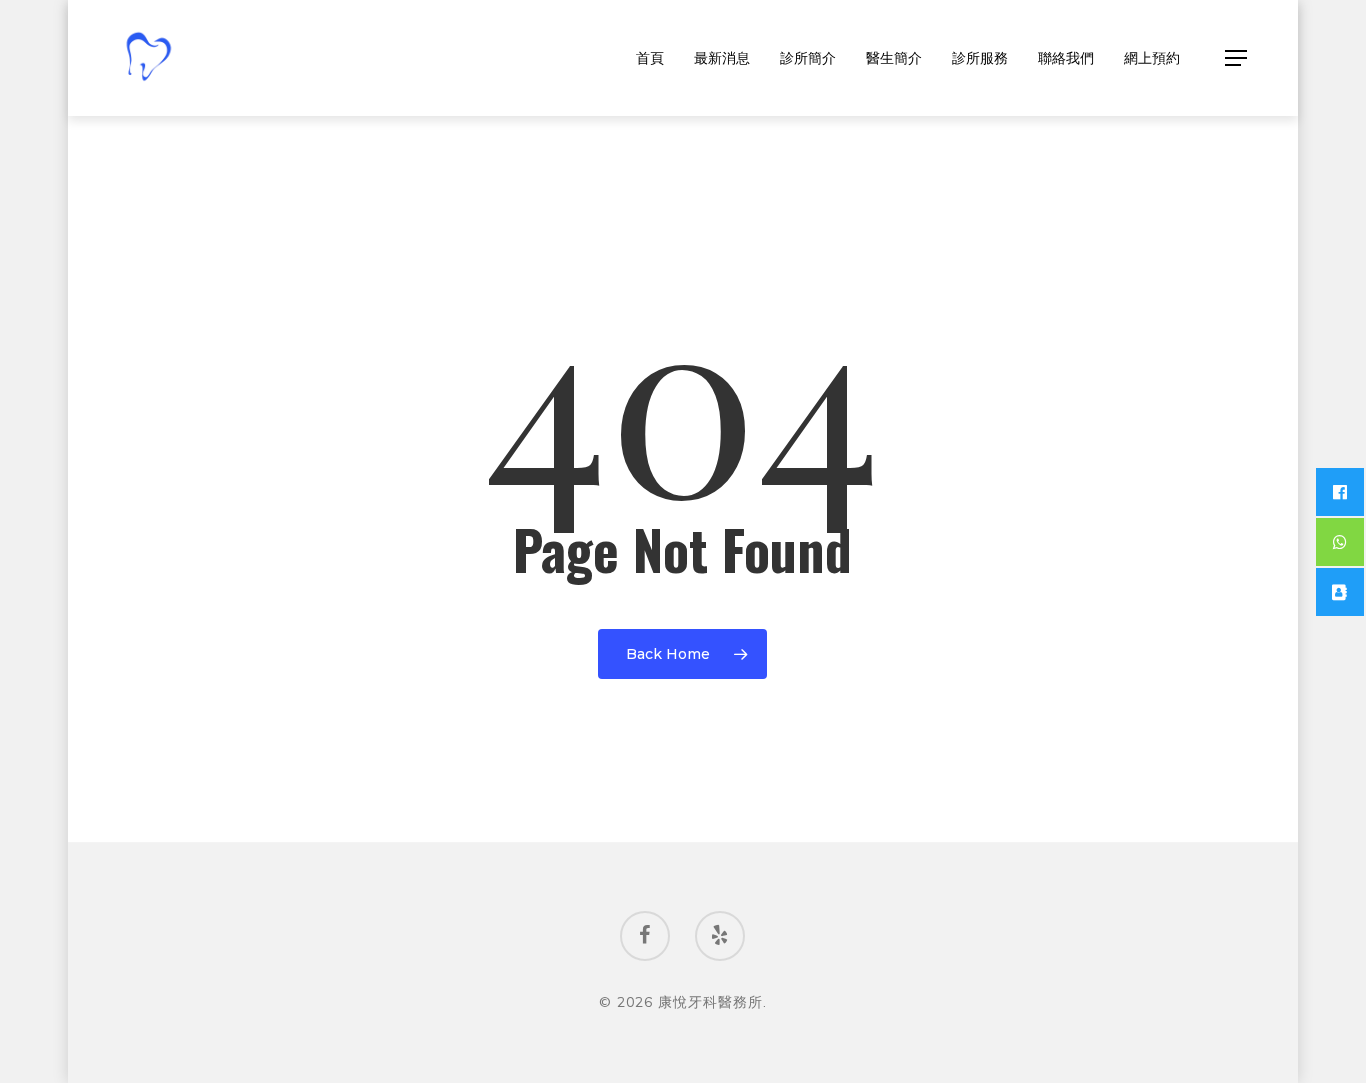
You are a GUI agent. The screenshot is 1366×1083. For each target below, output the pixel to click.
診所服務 (980, 58)
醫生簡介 (894, 58)
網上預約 (1152, 58)
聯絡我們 (1066, 58)
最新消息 (722, 58)
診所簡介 (808, 58)
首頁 (650, 58)
